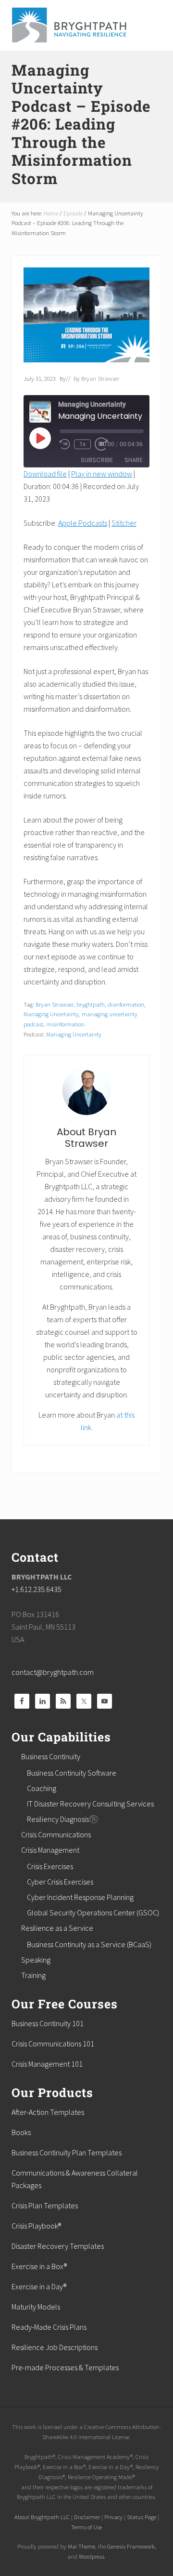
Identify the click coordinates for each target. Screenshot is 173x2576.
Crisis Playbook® (36, 2226)
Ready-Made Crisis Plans (49, 2327)
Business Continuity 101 (48, 2023)
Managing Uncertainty (51, 1014)
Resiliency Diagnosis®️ (63, 1819)
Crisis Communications (56, 1834)
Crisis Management (50, 1850)
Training (33, 1975)
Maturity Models (36, 2307)
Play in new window (102, 474)
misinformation (65, 1024)
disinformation (126, 1004)
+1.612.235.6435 (37, 1589)
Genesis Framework (131, 2546)
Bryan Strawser (55, 1004)
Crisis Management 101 (47, 2064)
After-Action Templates (48, 2112)
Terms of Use (86, 2527)
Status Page (142, 2517)
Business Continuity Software (72, 1773)
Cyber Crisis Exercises (60, 1882)
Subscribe (97, 460)
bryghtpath (91, 1004)
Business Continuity (51, 1756)
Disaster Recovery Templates (58, 2246)
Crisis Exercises (50, 1866)
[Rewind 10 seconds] (65, 444)
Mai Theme (81, 2546)
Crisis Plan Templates (45, 2205)
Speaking (36, 1960)
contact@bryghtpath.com (53, 1672)
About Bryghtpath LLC (42, 2517)
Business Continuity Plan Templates (67, 2152)
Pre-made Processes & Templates (65, 2367)
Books (21, 2132)
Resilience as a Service (57, 1928)
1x (82, 444)
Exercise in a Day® (39, 2286)
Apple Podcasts (83, 523)
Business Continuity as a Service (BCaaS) (89, 1944)
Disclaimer (87, 2517)
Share (134, 460)
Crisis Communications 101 (53, 2044)
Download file (45, 474)
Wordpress (92, 2556)
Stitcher (124, 523)
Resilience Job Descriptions (55, 2347)
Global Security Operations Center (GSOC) (93, 1912)
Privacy (113, 2517)
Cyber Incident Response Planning (80, 1897)
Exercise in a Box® (39, 2266)
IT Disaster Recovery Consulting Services (90, 1804)
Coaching (42, 1788)
